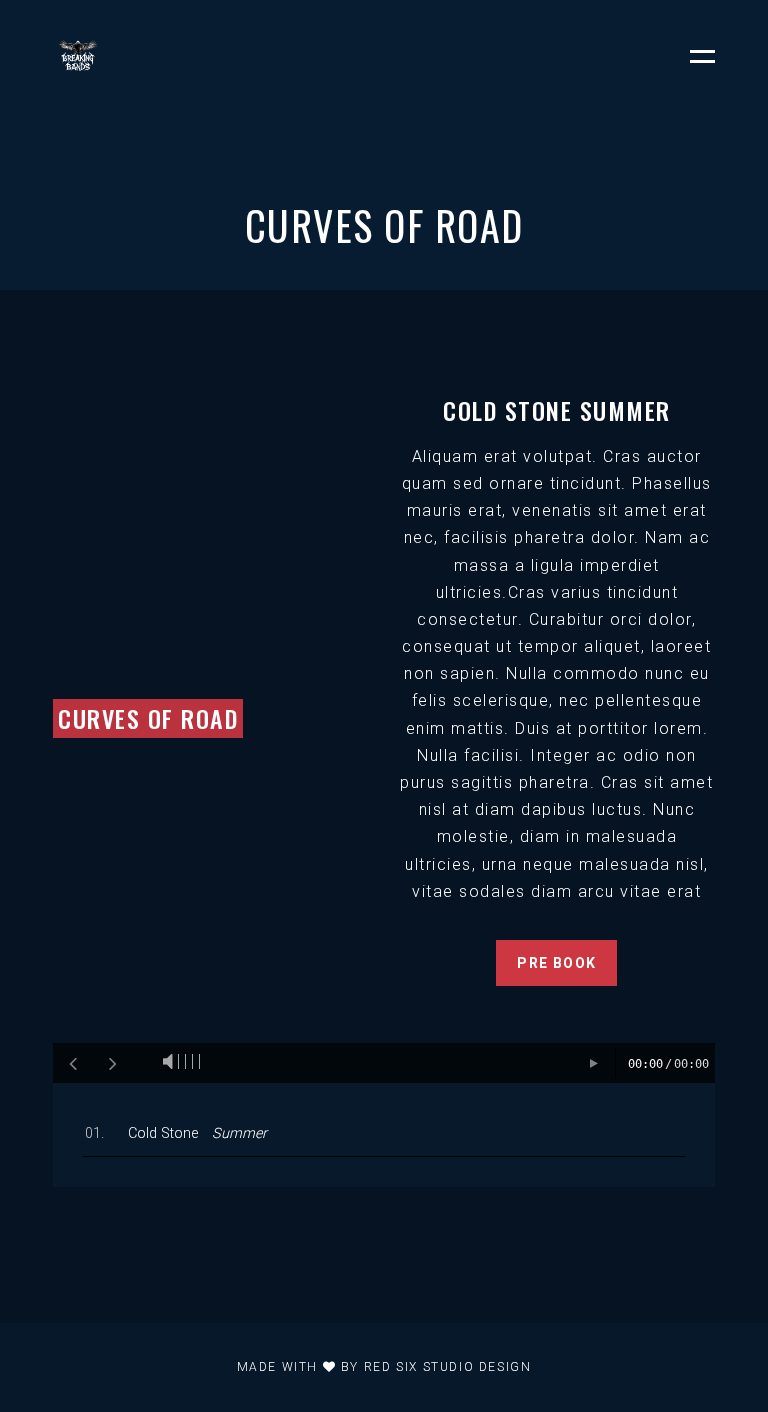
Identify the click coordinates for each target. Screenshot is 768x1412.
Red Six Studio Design (448, 1367)
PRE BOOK (556, 963)
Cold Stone (197, 1133)
